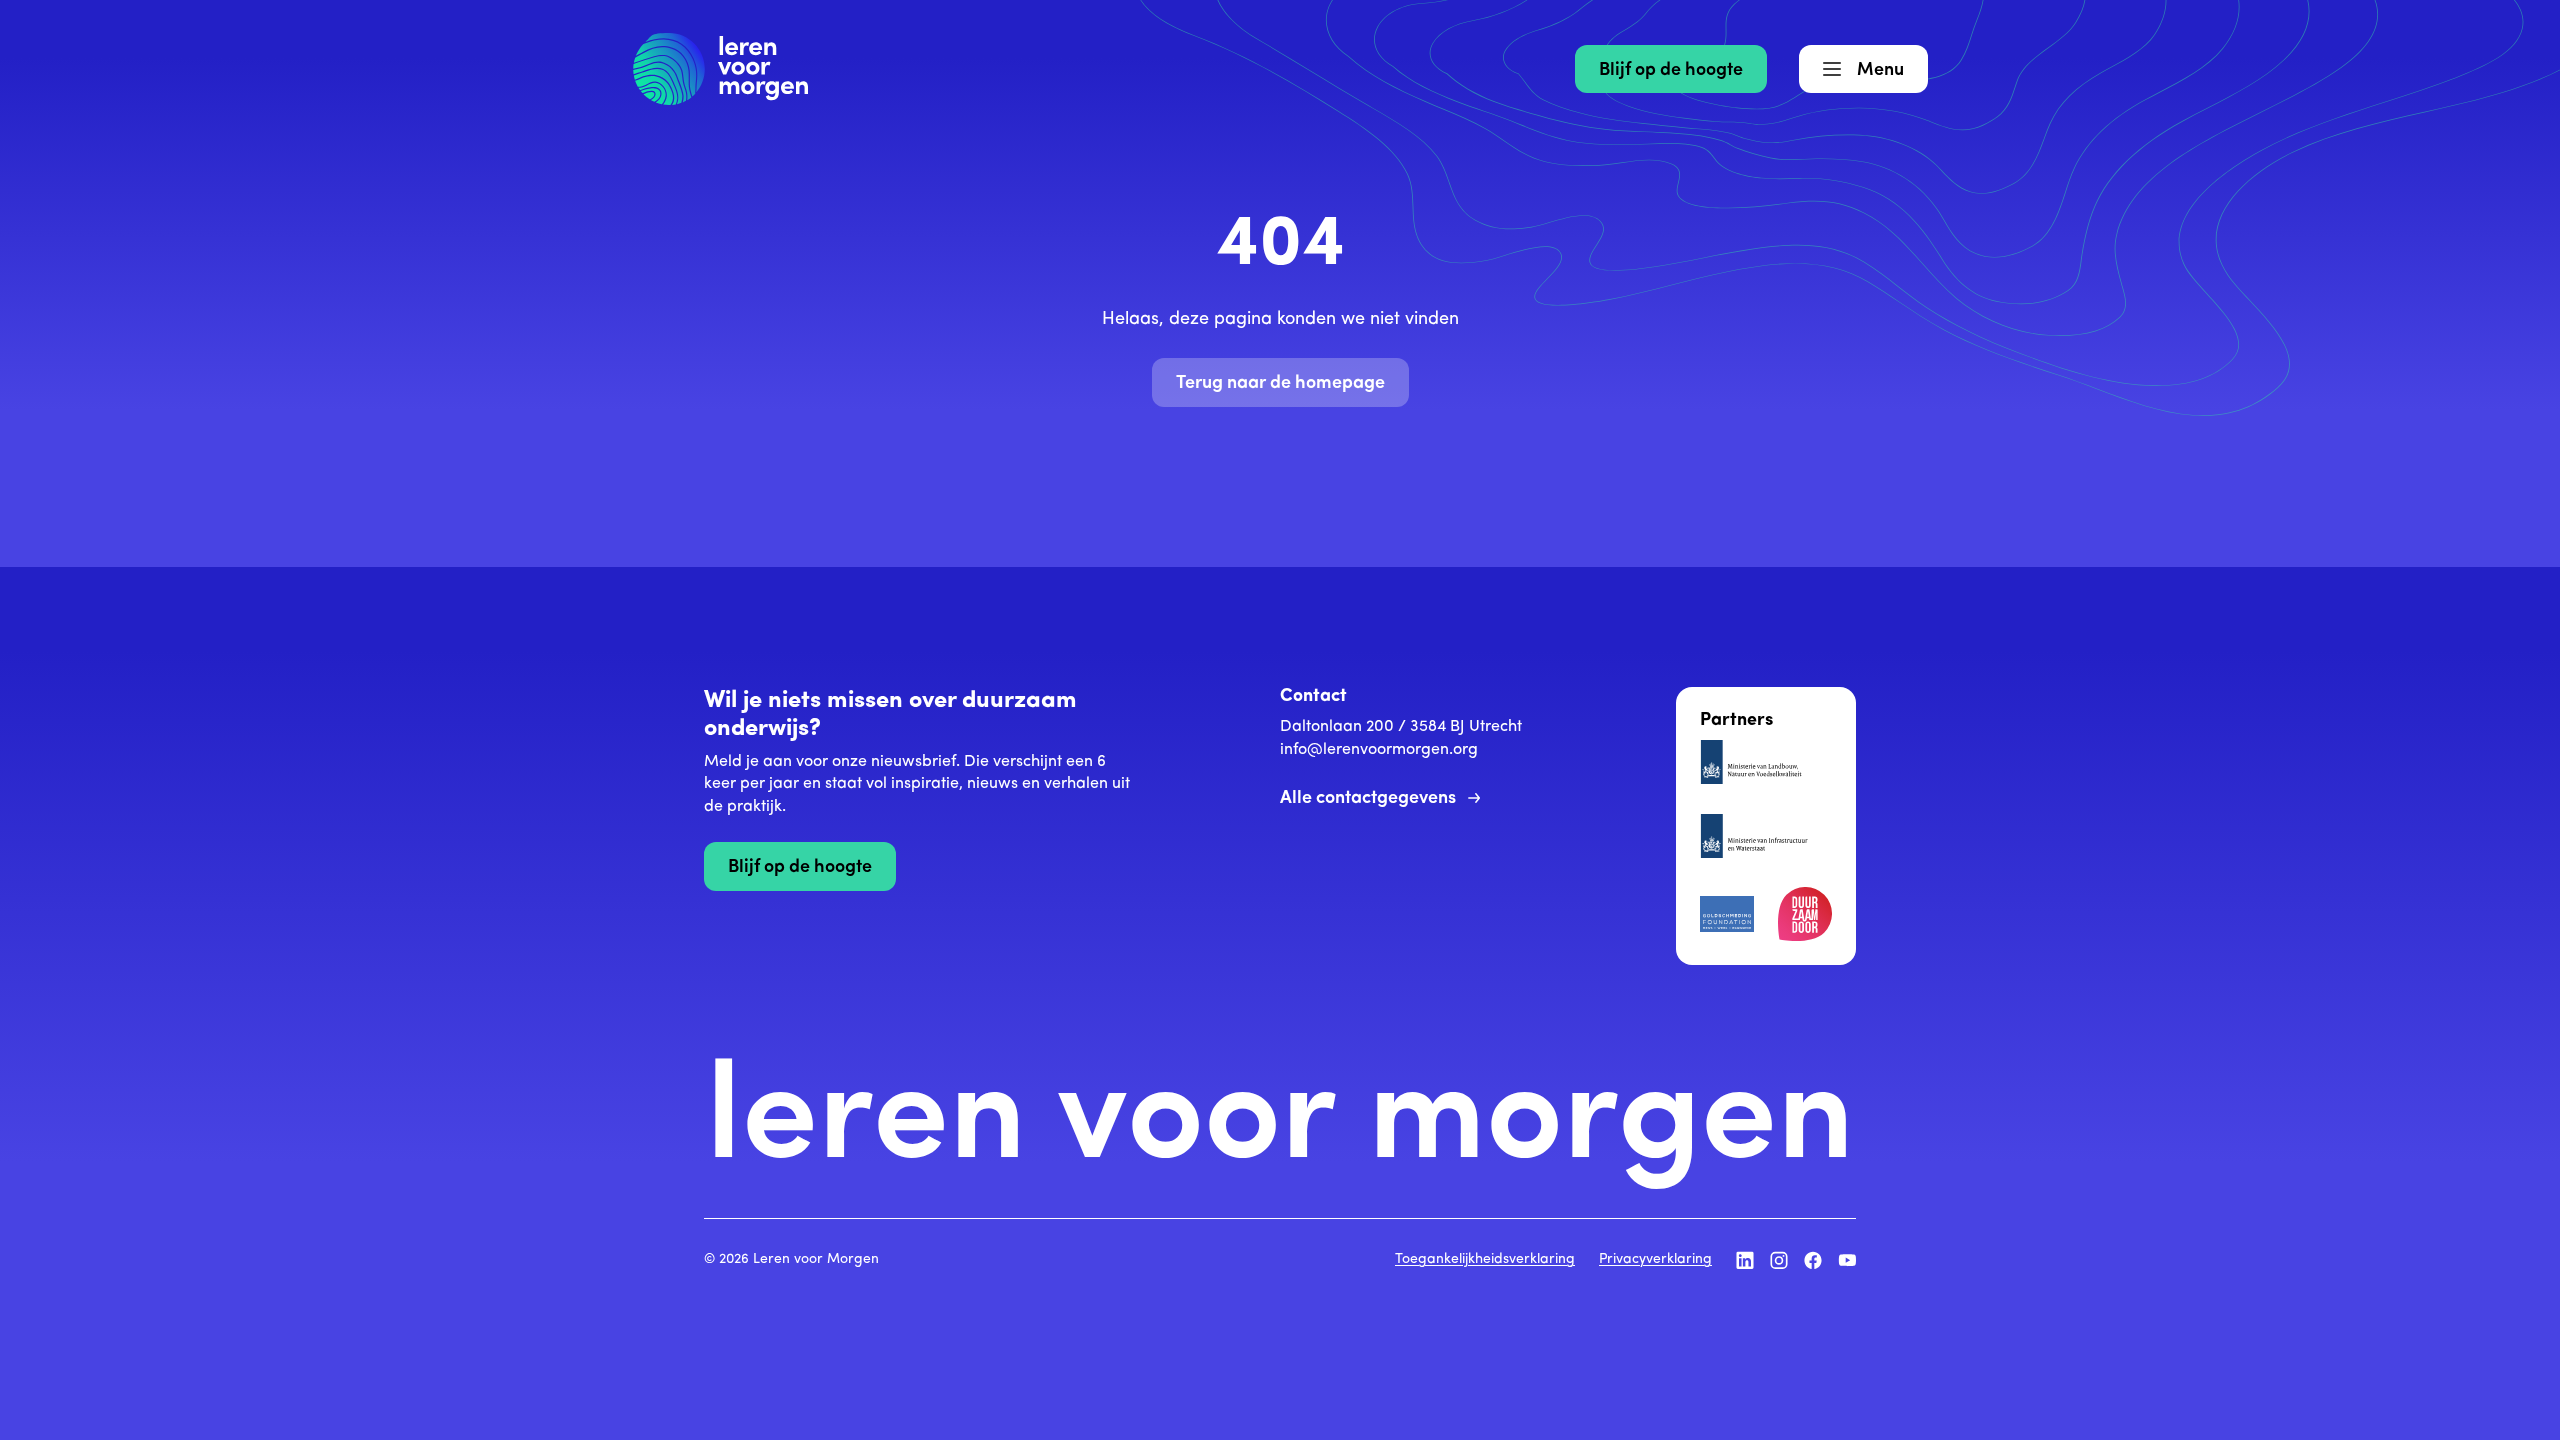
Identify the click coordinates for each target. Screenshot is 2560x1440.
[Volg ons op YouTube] (1847, 1260)
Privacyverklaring (1655, 1259)
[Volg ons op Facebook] (1813, 1260)
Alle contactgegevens (1368, 799)
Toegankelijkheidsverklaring (1485, 1259)
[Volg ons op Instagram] (1779, 1260)
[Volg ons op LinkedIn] (1745, 1260)
